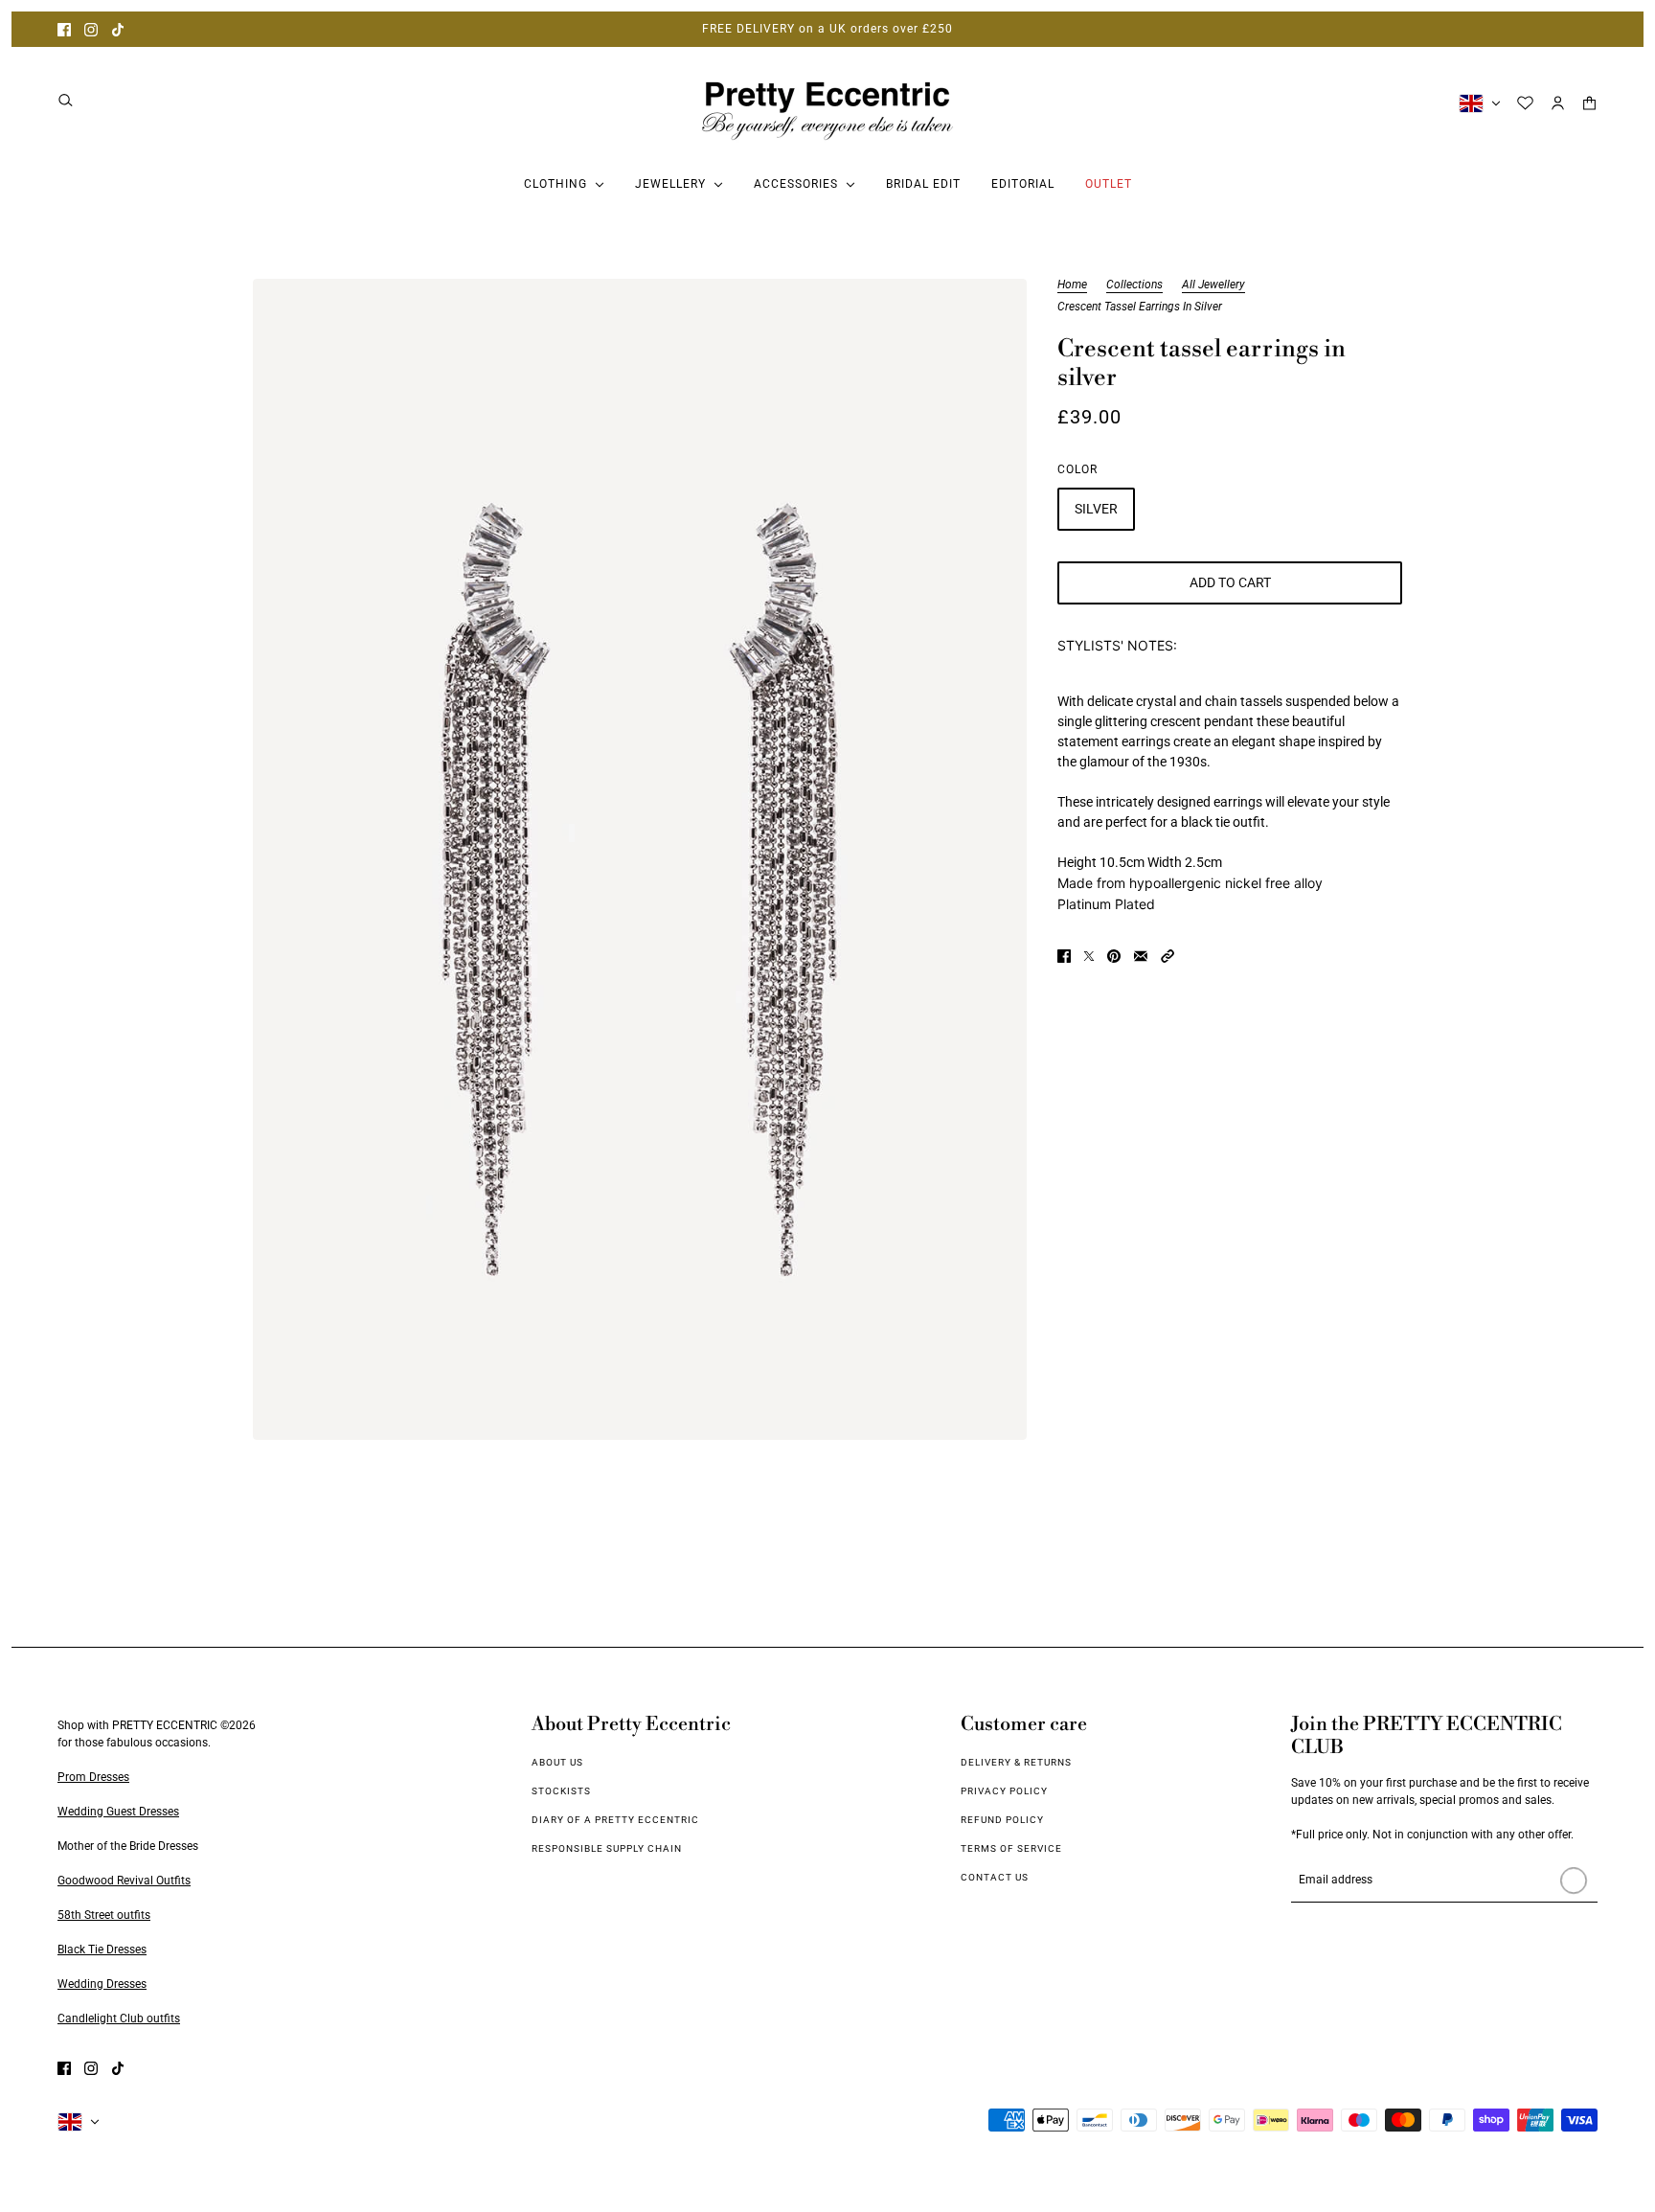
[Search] (66, 100)
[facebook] (64, 29)
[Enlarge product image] (640, 859)
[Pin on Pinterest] (1114, 956)
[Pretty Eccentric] (827, 103)
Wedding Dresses (102, 1984)
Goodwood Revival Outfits (124, 1881)
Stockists (561, 1791)
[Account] (1558, 103)
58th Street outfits (104, 1915)
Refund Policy (1002, 1820)
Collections (1134, 285)
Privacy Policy (1004, 1791)
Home (1072, 285)
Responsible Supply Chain (607, 1848)
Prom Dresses (93, 1777)
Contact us (995, 1877)
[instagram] (91, 29)
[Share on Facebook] (1064, 956)
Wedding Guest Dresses (118, 1812)
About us (557, 1762)
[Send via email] (1141, 956)
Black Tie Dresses (102, 1950)
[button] (1168, 956)
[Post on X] (1089, 956)
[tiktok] (118, 29)
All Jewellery (1213, 285)
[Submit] (1573, 1880)
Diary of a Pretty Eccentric (615, 1820)
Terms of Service (1011, 1848)
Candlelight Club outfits (119, 2018)
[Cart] (1589, 103)
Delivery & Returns (1016, 1762)
